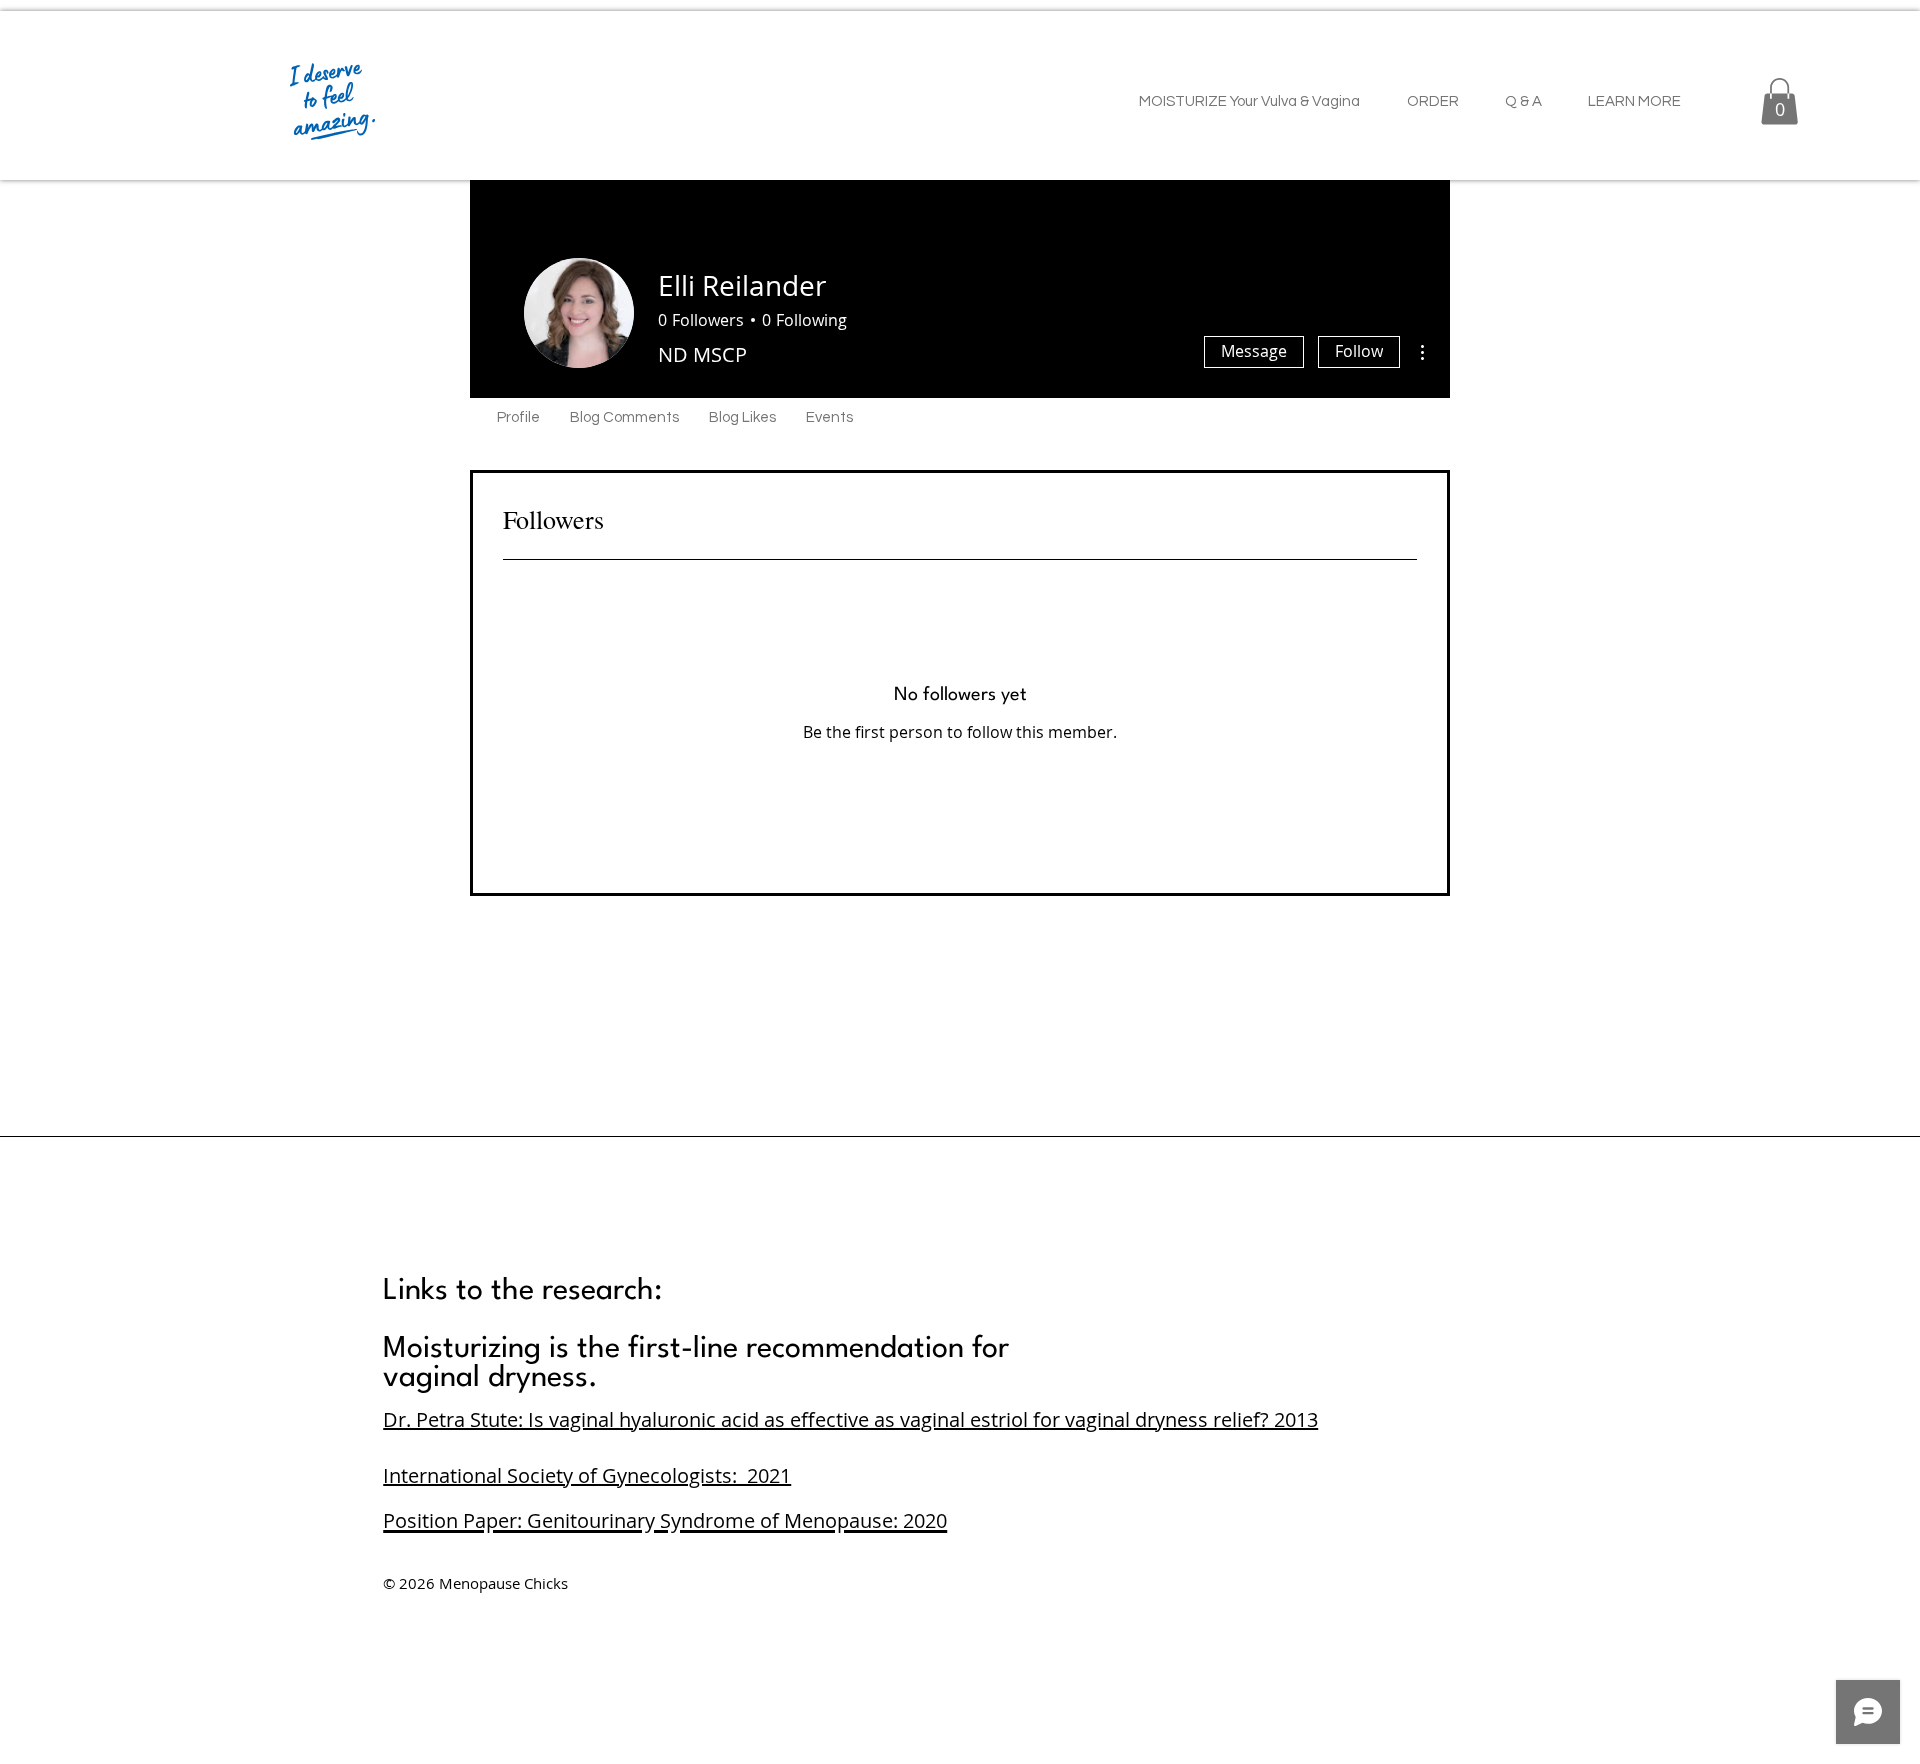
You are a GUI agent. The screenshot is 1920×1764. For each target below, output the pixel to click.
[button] (1779, 101)
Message (1254, 351)
